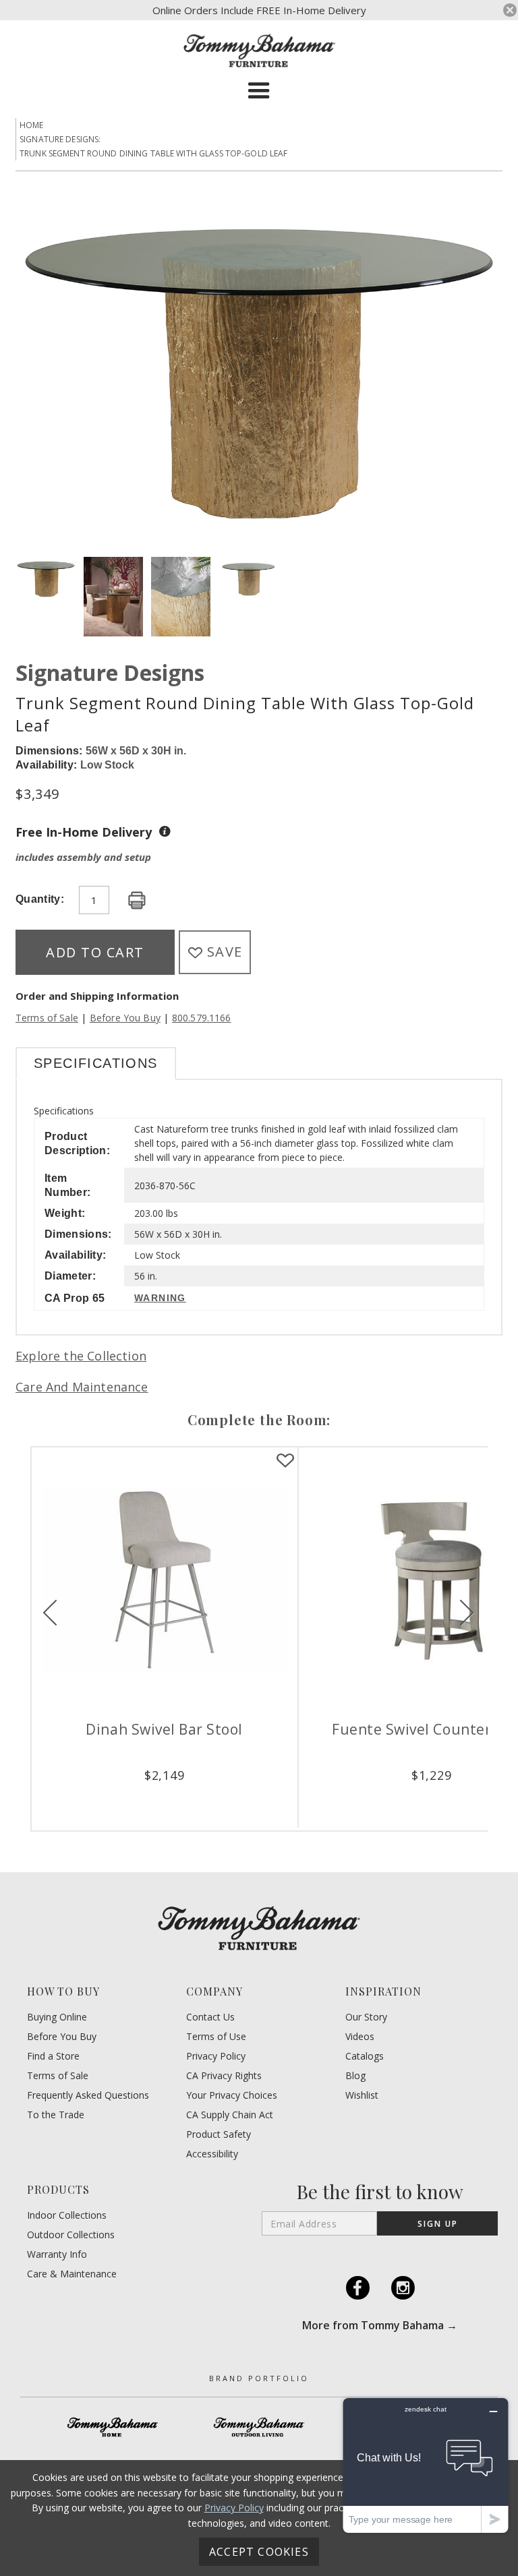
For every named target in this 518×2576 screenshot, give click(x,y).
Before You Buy (125, 1018)
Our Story (366, 2017)
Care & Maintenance (72, 2274)
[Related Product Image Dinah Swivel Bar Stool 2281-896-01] (165, 1580)
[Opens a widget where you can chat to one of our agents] (426, 2465)
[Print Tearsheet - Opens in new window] (137, 901)
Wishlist (362, 2095)
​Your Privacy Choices (232, 2095)
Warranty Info (57, 2254)
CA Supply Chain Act (230, 2115)
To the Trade (56, 2115)
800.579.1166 (202, 1018)
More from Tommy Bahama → (380, 2325)
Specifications (96, 1063)
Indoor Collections (67, 2215)
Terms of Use (216, 2037)
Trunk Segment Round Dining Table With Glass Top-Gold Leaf (153, 153)
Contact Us (210, 2017)
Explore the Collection (81, 1356)
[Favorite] (285, 1461)
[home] (259, 51)
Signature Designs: (60, 139)
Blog (355, 2076)
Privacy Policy (216, 2056)
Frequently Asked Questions (88, 2095)
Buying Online (57, 2017)
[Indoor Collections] (113, 2427)
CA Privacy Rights (224, 2076)
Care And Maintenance (82, 1387)
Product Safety (219, 2134)
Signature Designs (110, 672)
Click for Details (165, 1797)
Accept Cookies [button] (259, 2552)
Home (32, 125)
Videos (360, 2037)
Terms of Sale (47, 1018)
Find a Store (53, 2056)
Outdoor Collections (71, 2235)
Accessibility (212, 2154)
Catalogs (365, 2056)
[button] (259, 91)
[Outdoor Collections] (259, 2427)
